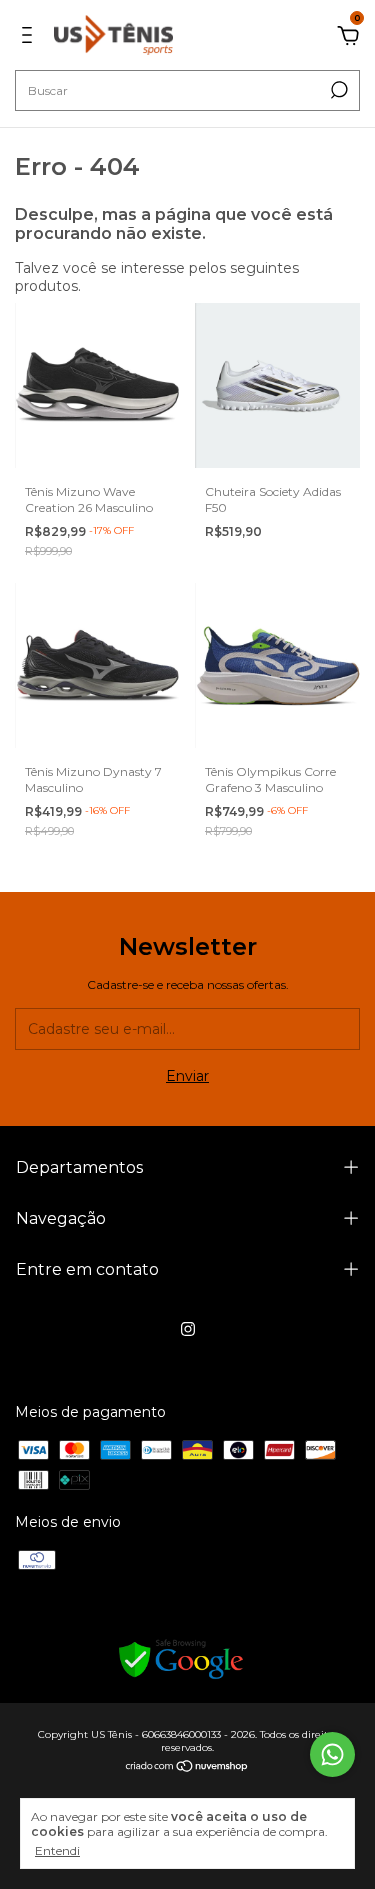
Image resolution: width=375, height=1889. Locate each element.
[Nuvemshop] (187, 1768)
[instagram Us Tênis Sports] (188, 1329)
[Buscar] (337, 90)
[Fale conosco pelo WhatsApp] (332, 1754)
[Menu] (30, 38)
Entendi (57, 1850)
